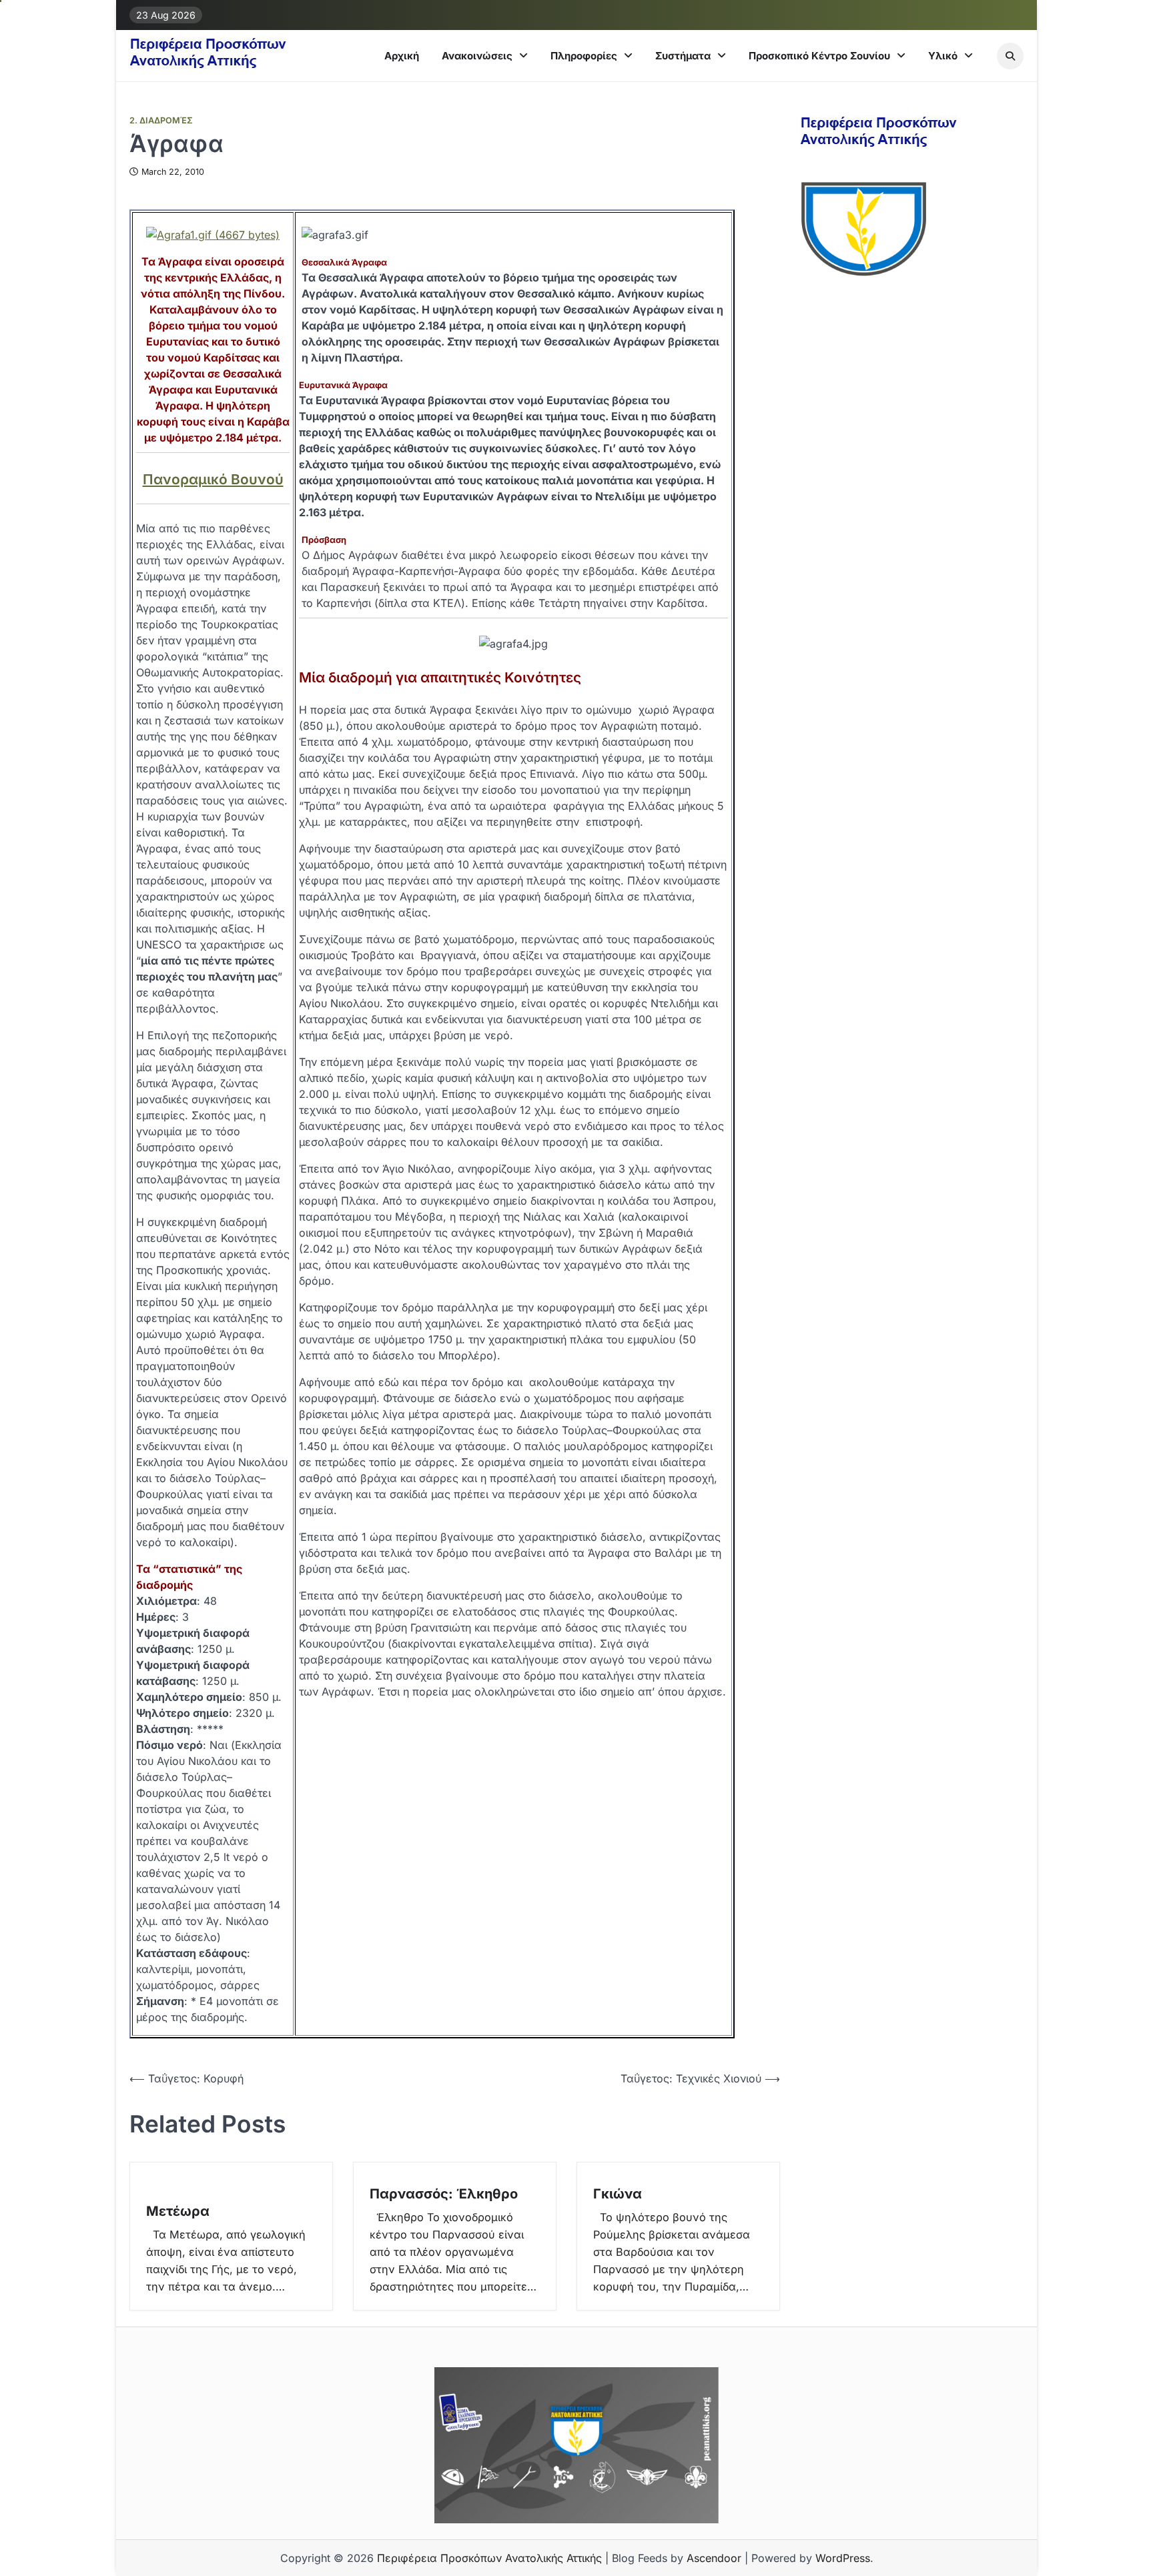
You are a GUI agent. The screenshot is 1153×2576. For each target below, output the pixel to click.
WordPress (843, 2558)
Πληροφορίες (584, 56)
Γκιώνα (618, 2194)
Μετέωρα (178, 2211)
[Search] (1010, 56)
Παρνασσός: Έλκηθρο (444, 2194)
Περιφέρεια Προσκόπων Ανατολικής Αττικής (489, 2558)
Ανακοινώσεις (477, 56)
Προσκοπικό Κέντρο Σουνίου (819, 56)
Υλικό (943, 56)
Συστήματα (683, 56)
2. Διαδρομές (161, 120)
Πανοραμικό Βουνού (213, 479)
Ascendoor (714, 2558)
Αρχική (402, 56)
